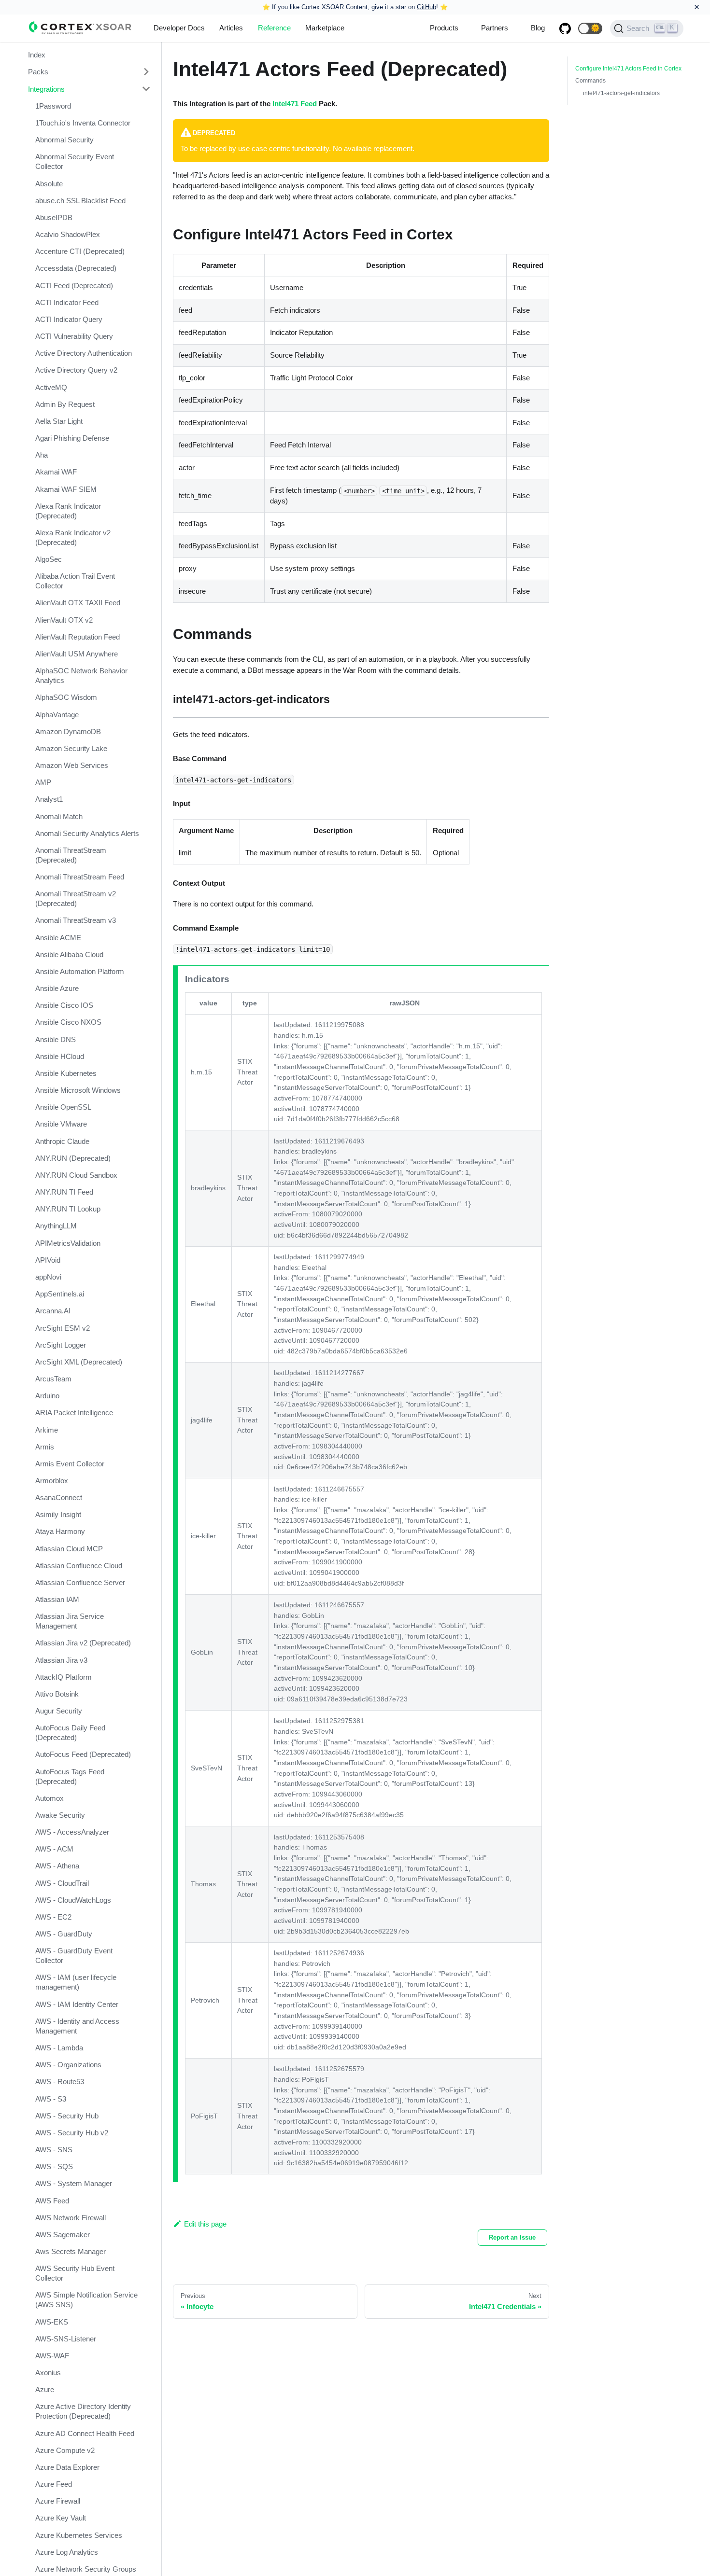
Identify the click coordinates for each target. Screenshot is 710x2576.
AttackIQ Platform (64, 1677)
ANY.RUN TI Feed (64, 1192)
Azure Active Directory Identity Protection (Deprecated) (83, 2411)
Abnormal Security (64, 140)
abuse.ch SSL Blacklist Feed (80, 200)
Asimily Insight (58, 1514)
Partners (495, 28)
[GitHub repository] (565, 28)
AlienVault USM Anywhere (77, 654)
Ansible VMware (61, 1124)
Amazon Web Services (72, 765)
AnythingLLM (56, 1226)
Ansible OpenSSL (63, 1107)
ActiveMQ (51, 387)
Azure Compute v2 (65, 2450)
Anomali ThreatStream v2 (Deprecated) (76, 898)
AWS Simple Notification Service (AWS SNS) (86, 2300)
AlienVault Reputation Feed (78, 637)
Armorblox (52, 1481)
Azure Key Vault (61, 2518)
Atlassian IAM (57, 1599)
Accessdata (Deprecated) (76, 268)
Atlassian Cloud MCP (69, 1549)
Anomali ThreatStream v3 (76, 920)
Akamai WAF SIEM (66, 489)
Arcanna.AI (53, 1311)
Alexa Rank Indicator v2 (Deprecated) (73, 537)
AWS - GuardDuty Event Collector (74, 1956)
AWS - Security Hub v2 (72, 2133)
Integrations (46, 89)
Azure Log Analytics (67, 2552)
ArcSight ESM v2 (63, 1328)
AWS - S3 (51, 2099)
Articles (231, 28)
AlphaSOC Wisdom (66, 697)
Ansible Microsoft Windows (78, 1090)
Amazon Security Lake (71, 748)
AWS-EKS (52, 2322)
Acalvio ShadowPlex (68, 234)
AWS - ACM (54, 1849)
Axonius (48, 2373)
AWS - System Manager (74, 2183)
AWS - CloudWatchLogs (73, 1900)
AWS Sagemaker (63, 2235)
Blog (538, 28)
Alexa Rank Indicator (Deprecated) (68, 511)
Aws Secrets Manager (71, 2251)
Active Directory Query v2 (76, 370)
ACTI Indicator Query (69, 319)
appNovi (48, 1277)
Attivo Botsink (57, 1694)
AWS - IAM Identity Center (77, 2004)
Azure (45, 2389)
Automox (50, 1798)
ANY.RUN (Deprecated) (73, 1158)
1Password (53, 106)
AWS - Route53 (60, 2082)
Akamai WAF (56, 472)
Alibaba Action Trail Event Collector (75, 581)
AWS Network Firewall (71, 2218)
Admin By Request (65, 404)
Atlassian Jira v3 (61, 1660)
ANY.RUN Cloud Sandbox (76, 1175)
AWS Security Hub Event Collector (75, 2273)
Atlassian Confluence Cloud (79, 1566)
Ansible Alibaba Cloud (69, 954)
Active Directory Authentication (84, 353)
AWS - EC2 (53, 1917)
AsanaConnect (59, 1497)
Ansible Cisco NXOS (68, 1022)
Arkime (47, 1429)
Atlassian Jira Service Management (70, 1621)
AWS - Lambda (59, 2048)
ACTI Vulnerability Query (74, 336)
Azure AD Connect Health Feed (85, 2433)
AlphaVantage (57, 714)
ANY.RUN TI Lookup (68, 1209)
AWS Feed (52, 2201)
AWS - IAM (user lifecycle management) (76, 1982)
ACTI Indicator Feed (67, 302)
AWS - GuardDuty (64, 1934)
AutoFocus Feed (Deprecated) (83, 1754)
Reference (274, 28)
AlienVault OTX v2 (64, 620)
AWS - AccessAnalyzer (72, 1832)
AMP (43, 782)
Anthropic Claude (62, 1141)
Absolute (49, 183)
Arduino (47, 1396)
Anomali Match (59, 816)
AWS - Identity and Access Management (77, 2026)
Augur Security (59, 1711)
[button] (590, 28)
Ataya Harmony (60, 1531)
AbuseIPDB (54, 217)
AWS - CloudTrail (62, 1883)
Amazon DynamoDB (68, 731)
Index (37, 55)
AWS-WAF (52, 2356)
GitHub (426, 7)
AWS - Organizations (68, 2065)
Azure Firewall (58, 2501)
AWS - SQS (54, 2166)
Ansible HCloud (60, 1056)
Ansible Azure (57, 988)
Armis (45, 1446)
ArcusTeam (53, 1379)
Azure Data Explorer (67, 2467)
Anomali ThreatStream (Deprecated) (71, 855)
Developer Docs (179, 28)
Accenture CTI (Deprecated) (80, 251)
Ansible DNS (56, 1039)
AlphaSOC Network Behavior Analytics (81, 675)
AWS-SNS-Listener (66, 2339)
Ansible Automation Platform (80, 971)
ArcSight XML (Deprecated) (79, 1362)
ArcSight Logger (61, 1344)
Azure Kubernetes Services (79, 2535)
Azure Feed (54, 2484)
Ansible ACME (58, 937)
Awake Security (60, 1815)
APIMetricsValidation (68, 1243)
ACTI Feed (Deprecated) (74, 285)
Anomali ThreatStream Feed (80, 877)
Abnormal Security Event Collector (75, 161)
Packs (38, 72)
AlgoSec (49, 559)
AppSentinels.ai (60, 1294)
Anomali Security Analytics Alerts (87, 833)
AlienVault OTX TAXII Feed (78, 603)
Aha (42, 455)
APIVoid (48, 1260)
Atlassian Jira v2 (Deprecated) (83, 1643)
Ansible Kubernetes (66, 1073)
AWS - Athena (57, 1866)
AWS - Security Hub (67, 2116)
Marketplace (325, 28)
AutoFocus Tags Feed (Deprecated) (70, 1776)
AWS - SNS (54, 2150)
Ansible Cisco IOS (64, 1005)
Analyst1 (49, 799)
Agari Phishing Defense (72, 438)
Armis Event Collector (70, 1464)
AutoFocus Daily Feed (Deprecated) (70, 1733)
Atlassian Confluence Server (80, 1582)
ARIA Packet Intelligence (74, 1413)
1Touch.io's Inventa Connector (83, 123)
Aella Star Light (59, 421)
